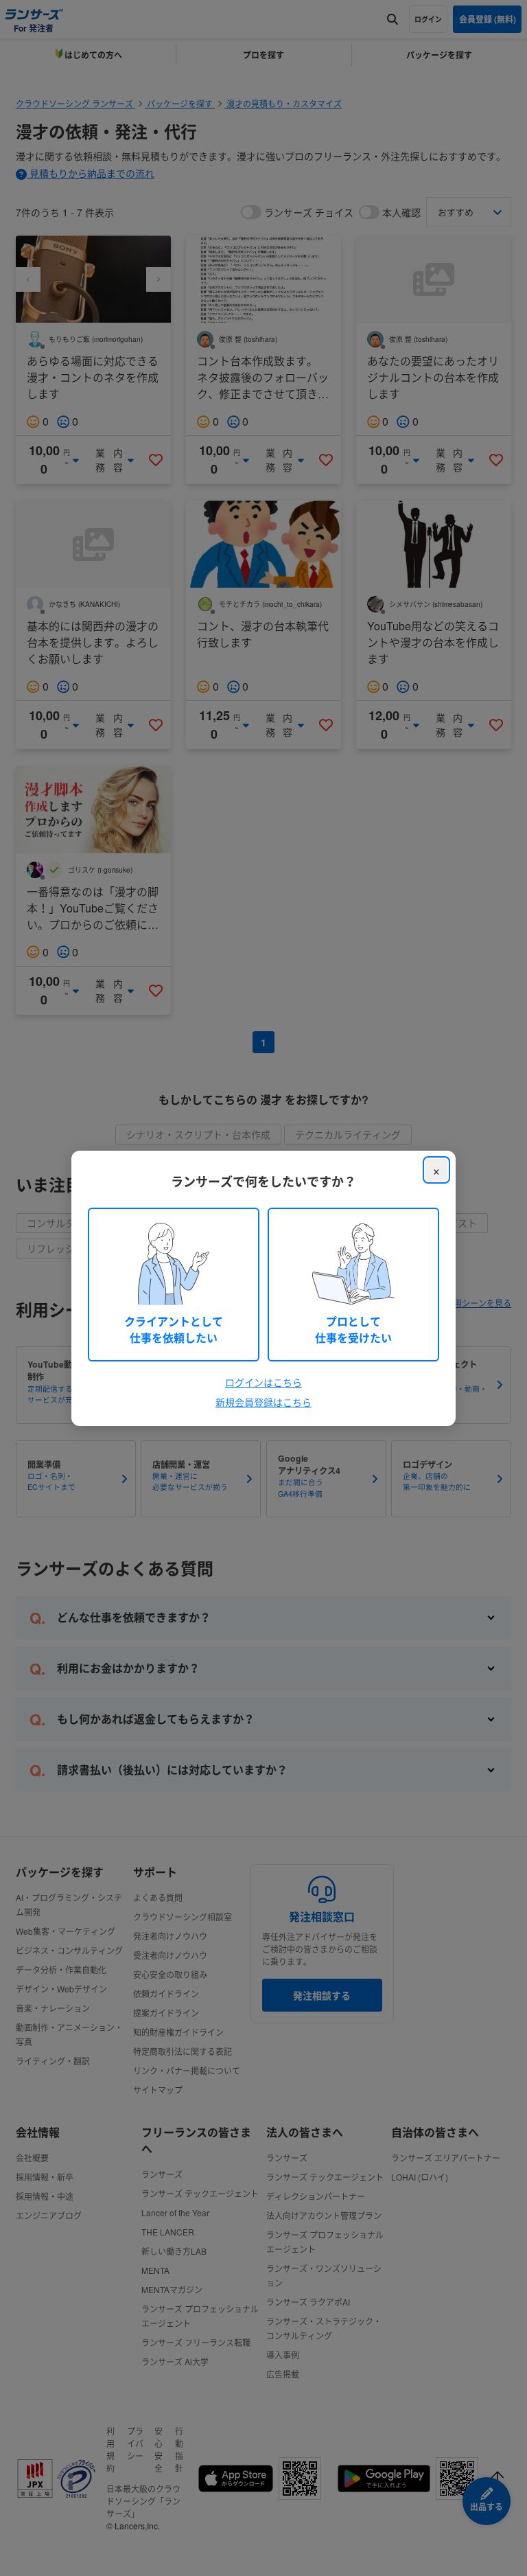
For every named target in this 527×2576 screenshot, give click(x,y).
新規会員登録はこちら (263, 1402)
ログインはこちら (263, 1382)
